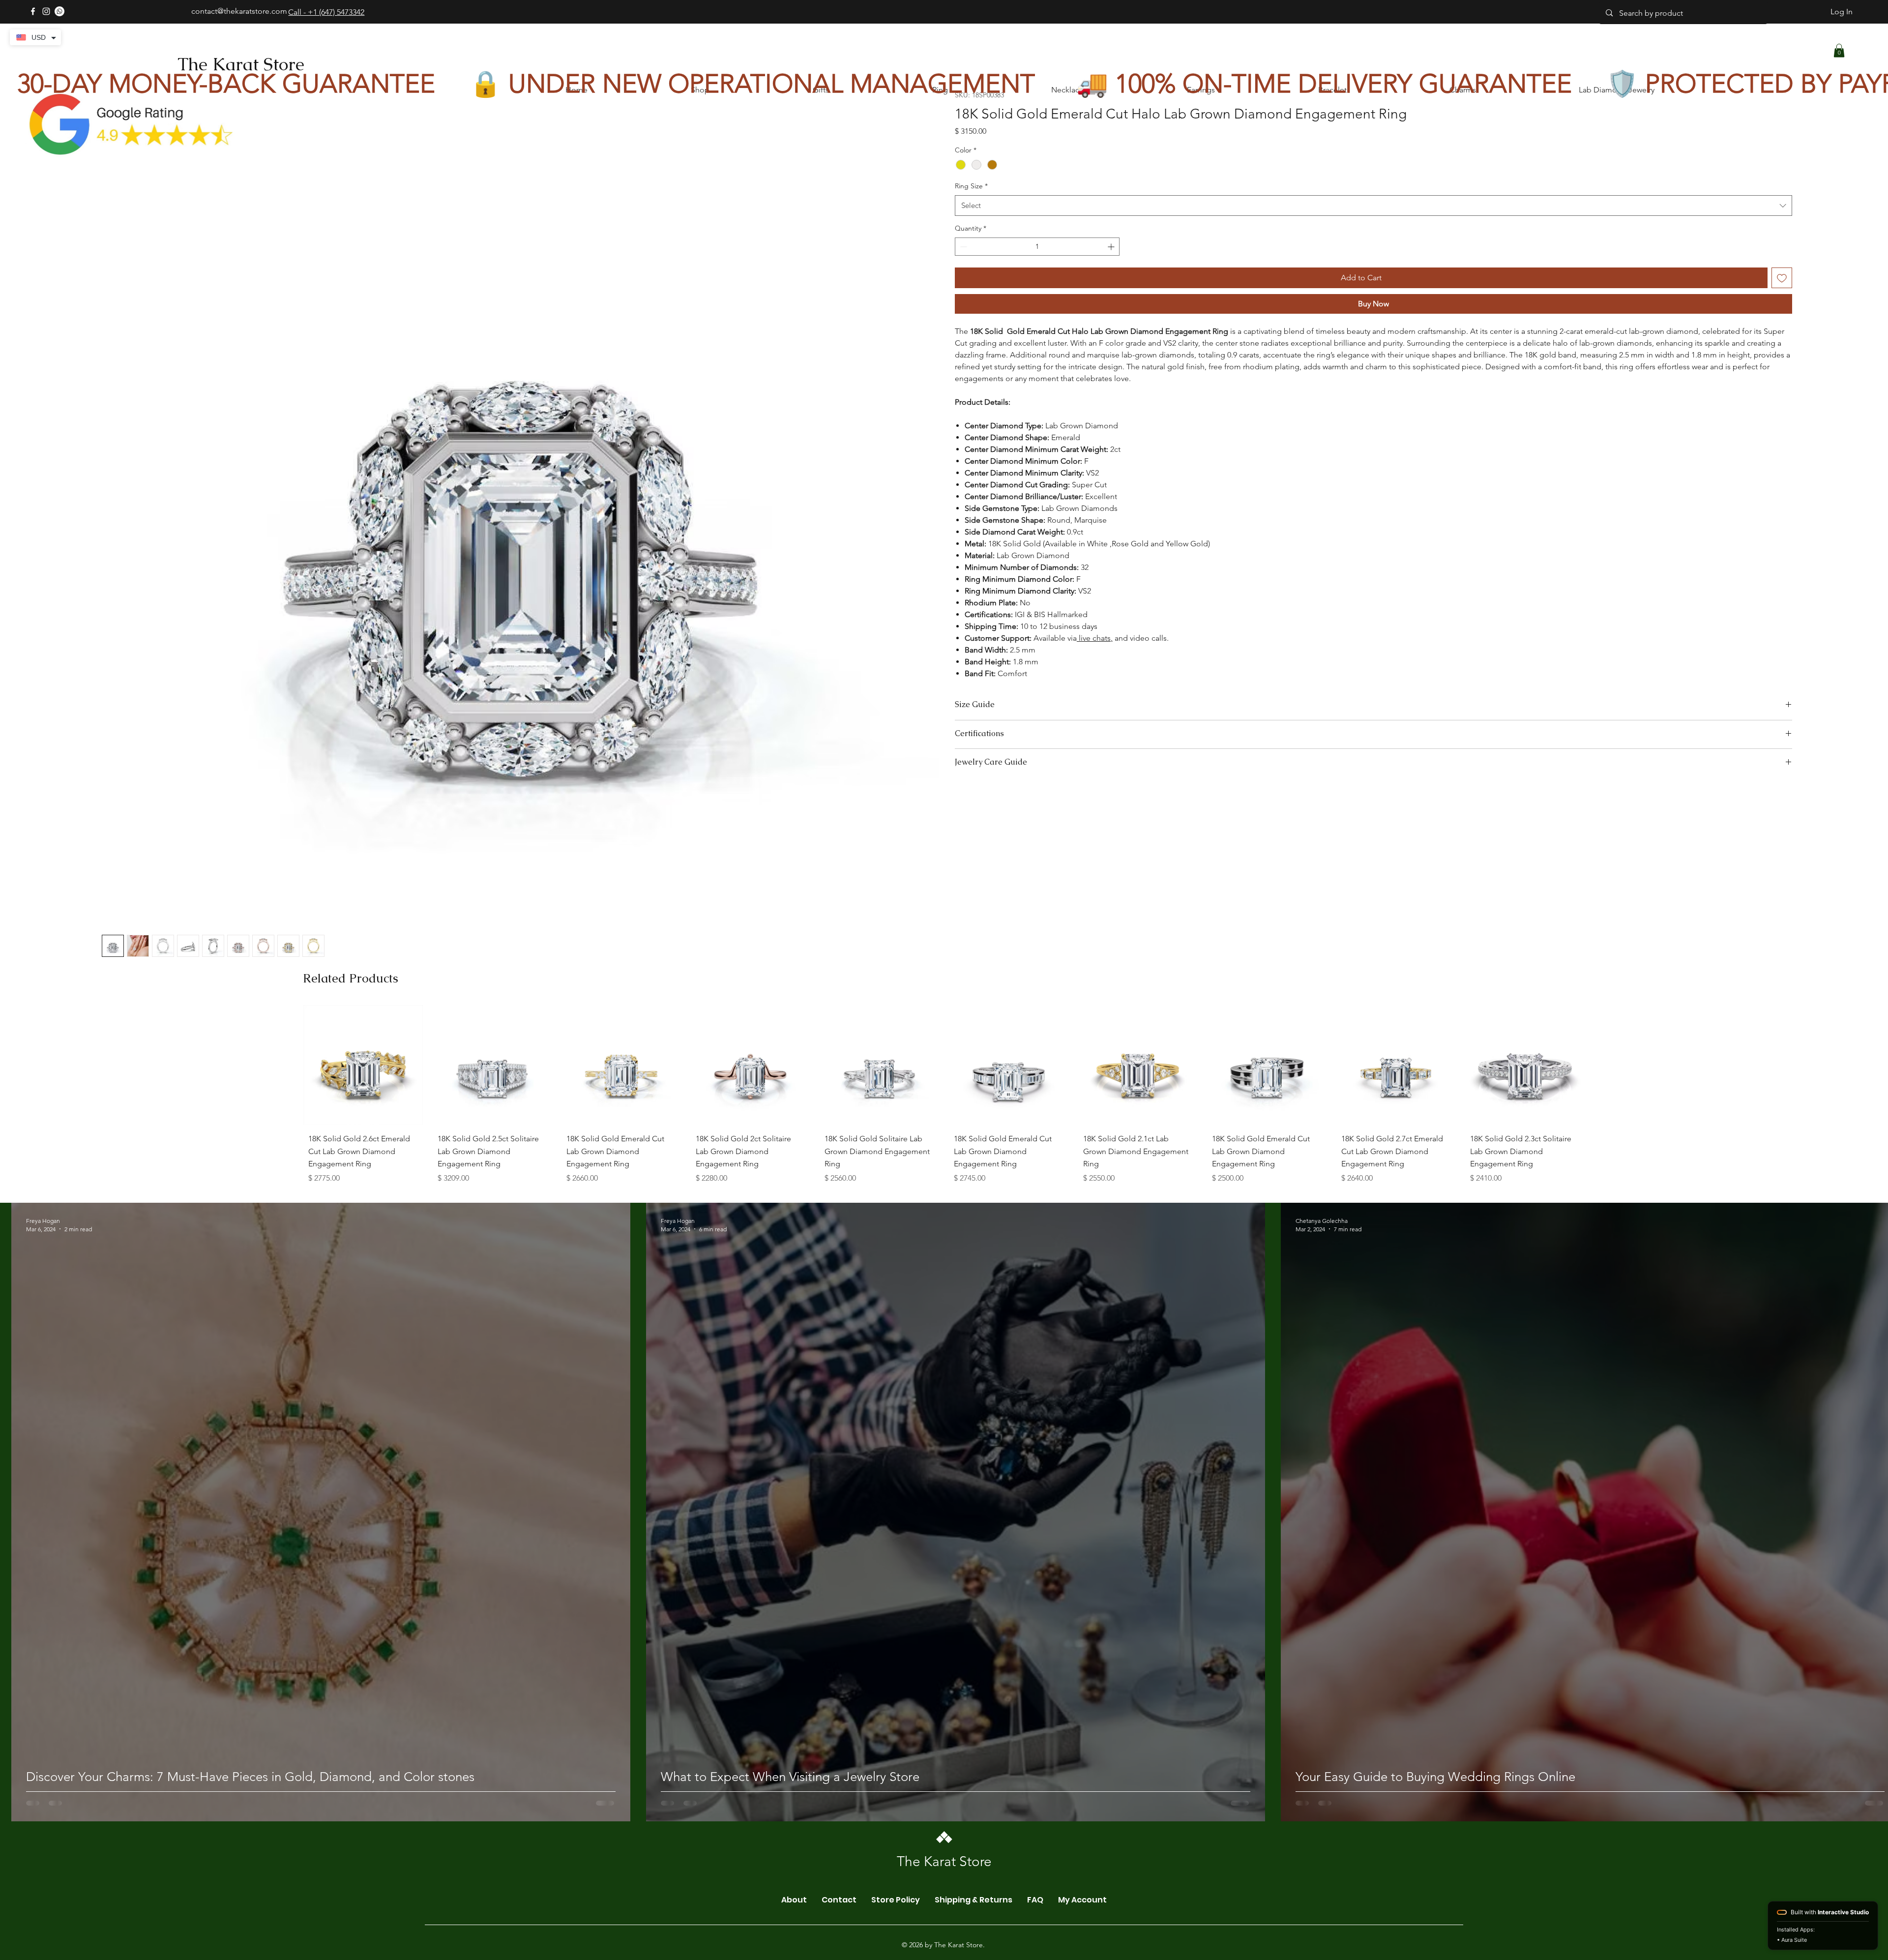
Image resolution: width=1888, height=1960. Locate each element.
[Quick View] (363, 1159)
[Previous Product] (289, 1159)
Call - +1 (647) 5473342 (326, 12)
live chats (1094, 638)
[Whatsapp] (59, 11)
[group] (944, 1191)
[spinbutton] (1037, 247)
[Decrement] (962, 247)
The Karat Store (241, 64)
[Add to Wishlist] (1782, 278)
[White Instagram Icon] (46, 11)
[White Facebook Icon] (33, 11)
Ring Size (971, 186)
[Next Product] (1599, 1159)
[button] (1839, 50)
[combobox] (1373, 206)
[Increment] (1112, 247)
